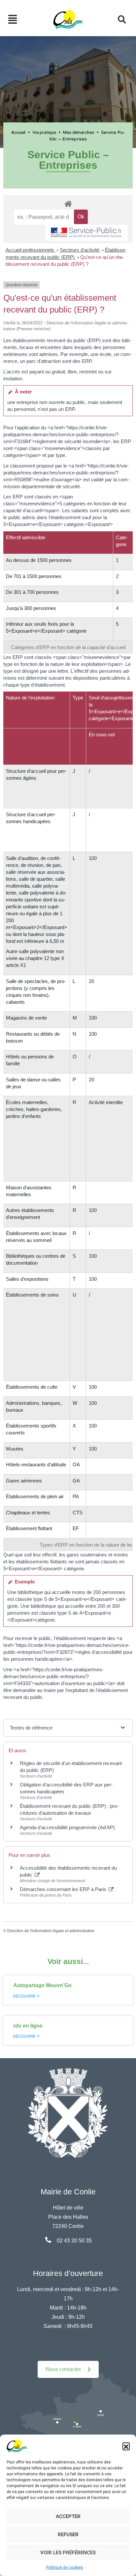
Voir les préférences (68, 2553)
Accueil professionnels (31, 250)
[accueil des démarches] (68, 203)
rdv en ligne (28, 2026)
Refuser (68, 2535)
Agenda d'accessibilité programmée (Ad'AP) (67, 1827)
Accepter (68, 2516)
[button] (126, 2446)
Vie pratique (44, 132)
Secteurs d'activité (80, 250)
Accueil (18, 132)
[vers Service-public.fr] (86, 233)
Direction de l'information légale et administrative (51, 1931)
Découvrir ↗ (26, 1996)
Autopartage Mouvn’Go (42, 1985)
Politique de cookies (65, 2567)
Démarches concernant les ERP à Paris (64, 1889)
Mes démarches (79, 132)
